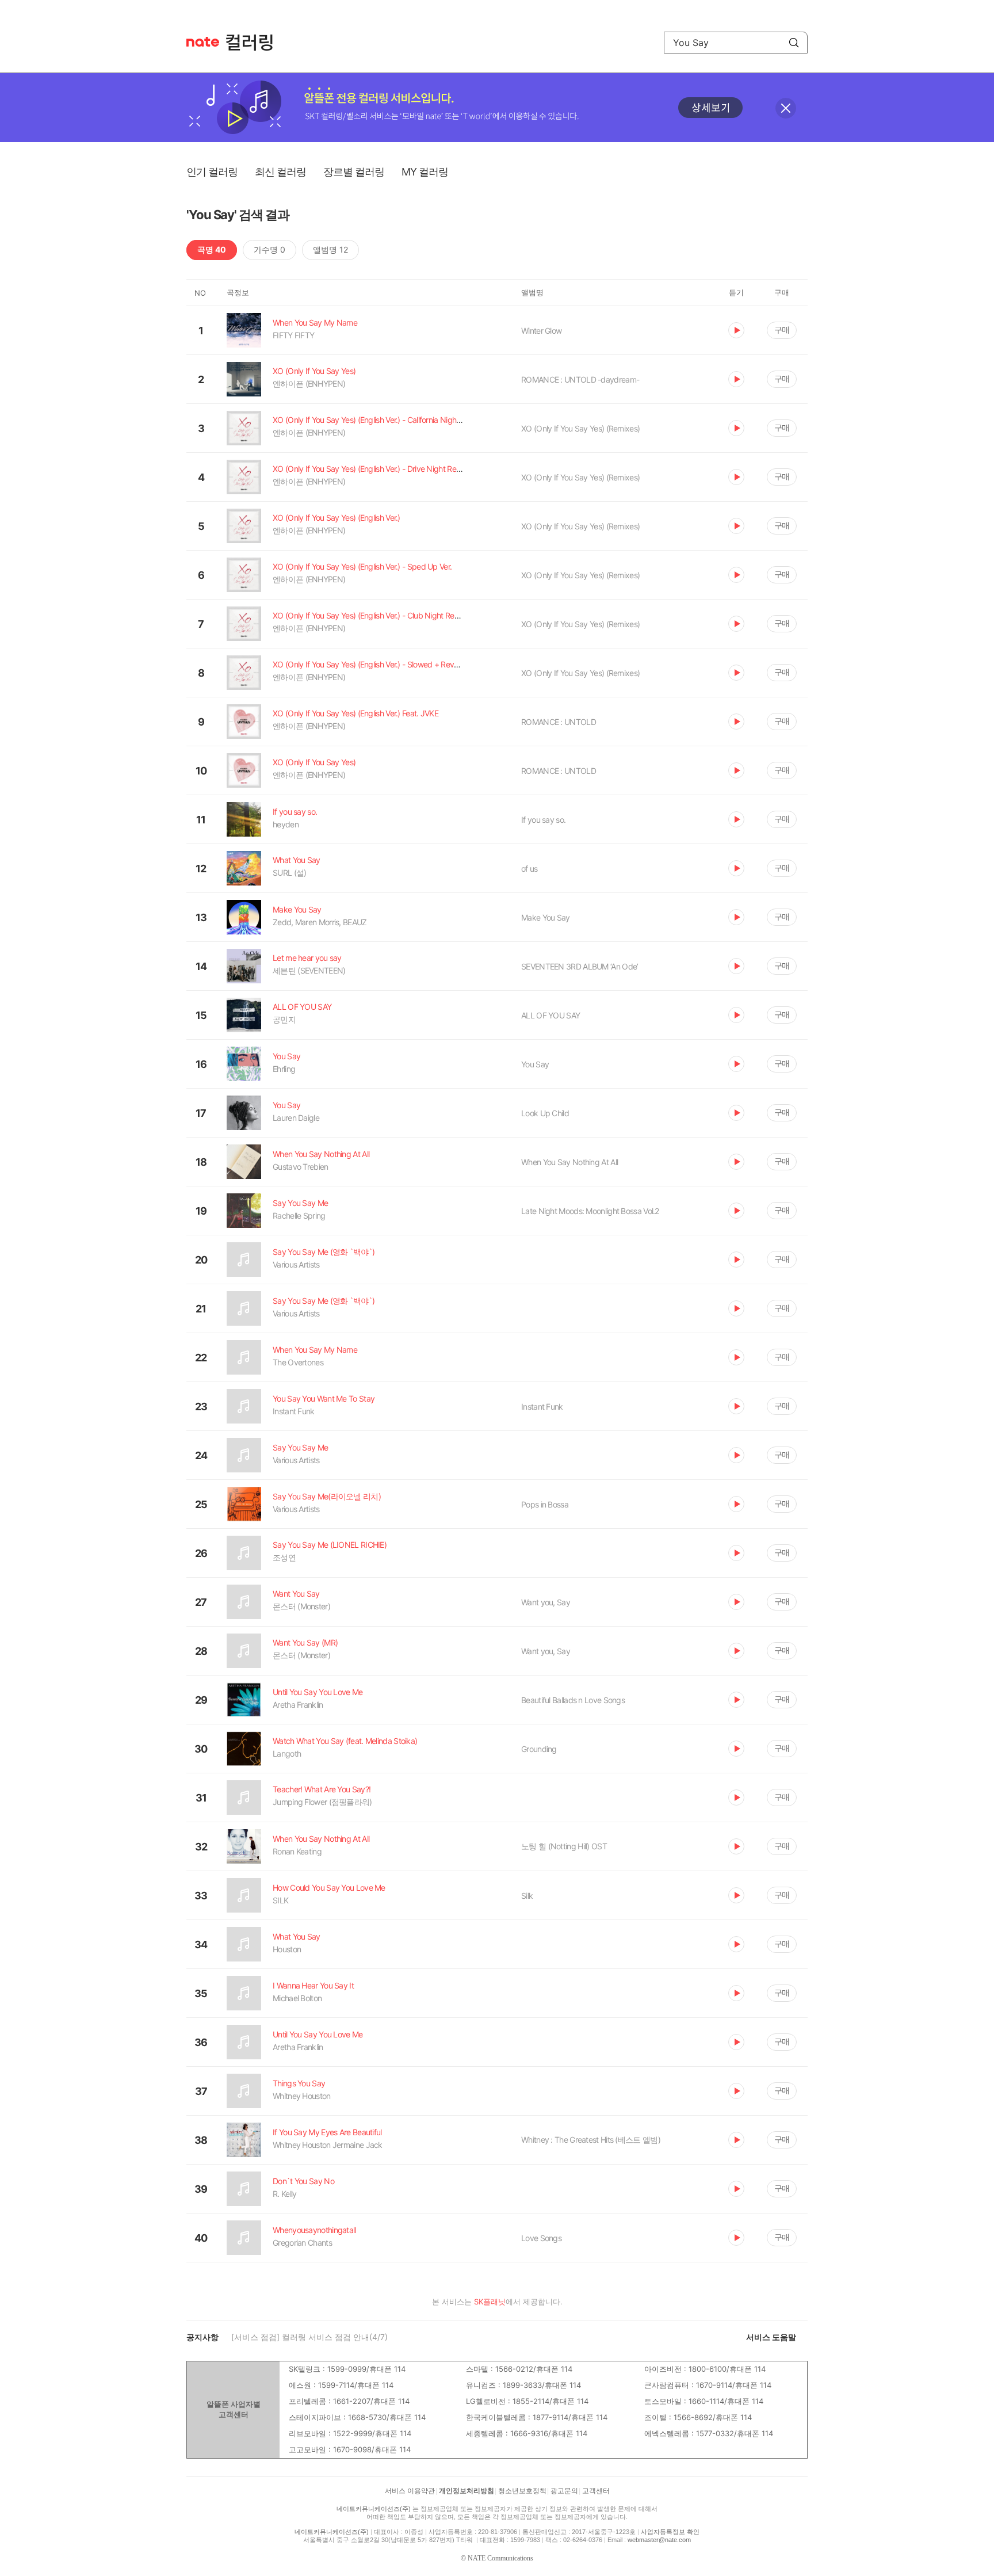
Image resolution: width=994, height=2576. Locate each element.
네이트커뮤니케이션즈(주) (374, 2509)
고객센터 (596, 2491)
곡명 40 (212, 249)
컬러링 (255, 43)
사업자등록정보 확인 (670, 2532)
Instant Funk (542, 1407)
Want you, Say (546, 1602)
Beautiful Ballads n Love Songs (573, 1700)
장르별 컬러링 (354, 172)
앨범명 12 (330, 249)
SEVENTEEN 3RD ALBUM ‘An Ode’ (580, 966)
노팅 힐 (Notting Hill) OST (564, 1846)
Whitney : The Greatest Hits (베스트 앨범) (591, 2140)
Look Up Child (545, 1113)
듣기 (736, 330)
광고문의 (564, 2491)
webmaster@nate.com (659, 2540)
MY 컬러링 (425, 172)
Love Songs (541, 2238)
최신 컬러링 (280, 172)
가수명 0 (269, 249)
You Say (535, 1064)
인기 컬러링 (212, 172)
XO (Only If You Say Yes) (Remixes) (580, 428)
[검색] (794, 43)
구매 (782, 329)
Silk (527, 1896)
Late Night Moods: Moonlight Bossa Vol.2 (590, 1211)
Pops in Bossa (545, 1504)
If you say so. (543, 820)
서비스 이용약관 (410, 2491)
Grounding (539, 1749)
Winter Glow (541, 331)
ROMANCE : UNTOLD (559, 722)
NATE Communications (500, 2558)
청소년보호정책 (522, 2491)
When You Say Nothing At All (569, 1162)
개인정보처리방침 (467, 2491)
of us (530, 869)
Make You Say (546, 917)
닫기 (786, 108)
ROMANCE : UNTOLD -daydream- (580, 379)
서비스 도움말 (771, 2337)
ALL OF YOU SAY (550, 1015)
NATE (203, 42)
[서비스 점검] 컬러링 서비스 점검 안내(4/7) (309, 2337)
